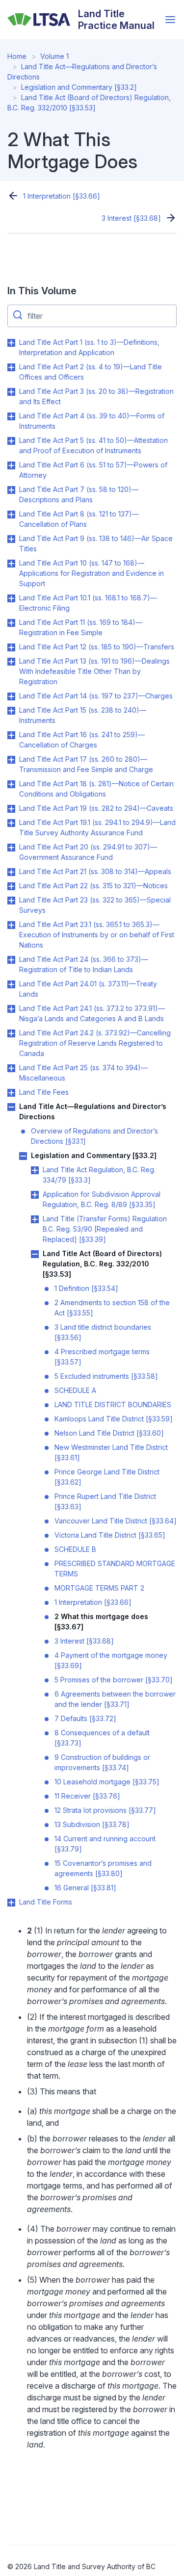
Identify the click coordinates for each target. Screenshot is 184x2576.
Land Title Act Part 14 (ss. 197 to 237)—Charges (96, 696)
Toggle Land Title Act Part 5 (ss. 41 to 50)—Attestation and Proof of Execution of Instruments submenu (11, 441)
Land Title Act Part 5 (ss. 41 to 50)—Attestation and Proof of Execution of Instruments (93, 445)
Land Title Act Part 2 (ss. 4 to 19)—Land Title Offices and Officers (91, 372)
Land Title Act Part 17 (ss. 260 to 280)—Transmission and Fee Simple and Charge (86, 764)
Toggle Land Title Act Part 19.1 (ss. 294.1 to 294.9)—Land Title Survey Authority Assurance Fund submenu (11, 823)
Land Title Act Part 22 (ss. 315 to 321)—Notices (93, 886)
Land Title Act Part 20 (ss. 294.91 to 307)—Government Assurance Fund (88, 852)
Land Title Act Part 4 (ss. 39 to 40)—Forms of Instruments (92, 421)
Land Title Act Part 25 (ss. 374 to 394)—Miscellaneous (83, 1073)
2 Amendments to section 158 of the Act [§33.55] (112, 1308)
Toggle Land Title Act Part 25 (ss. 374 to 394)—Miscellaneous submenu (11, 1068)
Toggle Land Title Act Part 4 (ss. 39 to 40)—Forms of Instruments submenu (11, 416)
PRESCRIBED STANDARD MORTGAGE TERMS (115, 1569)
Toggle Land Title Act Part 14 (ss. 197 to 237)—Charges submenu (11, 696)
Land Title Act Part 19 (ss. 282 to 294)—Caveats (96, 808)
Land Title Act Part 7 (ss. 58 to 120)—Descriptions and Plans (79, 494)
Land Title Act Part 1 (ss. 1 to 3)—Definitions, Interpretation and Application (89, 347)
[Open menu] (170, 20)
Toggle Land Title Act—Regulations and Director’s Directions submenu (11, 1107)
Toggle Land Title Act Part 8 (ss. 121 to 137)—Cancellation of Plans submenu (11, 515)
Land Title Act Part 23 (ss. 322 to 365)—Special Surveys (95, 905)
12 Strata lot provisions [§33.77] (105, 1810)
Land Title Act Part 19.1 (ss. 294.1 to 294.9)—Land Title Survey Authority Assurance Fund (97, 827)
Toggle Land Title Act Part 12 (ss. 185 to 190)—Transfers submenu (11, 647)
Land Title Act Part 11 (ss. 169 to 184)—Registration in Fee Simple (81, 627)
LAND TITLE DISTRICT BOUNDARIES (113, 1404)
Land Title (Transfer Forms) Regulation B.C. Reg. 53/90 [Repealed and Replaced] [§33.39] (105, 1229)
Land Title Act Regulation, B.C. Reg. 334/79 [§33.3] (99, 1175)
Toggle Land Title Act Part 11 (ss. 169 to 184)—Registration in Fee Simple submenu (11, 623)
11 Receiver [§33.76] (87, 1796)
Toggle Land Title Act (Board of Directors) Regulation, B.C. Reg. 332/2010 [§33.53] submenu (35, 1254)
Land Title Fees (44, 1092)
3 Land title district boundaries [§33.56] (103, 1332)
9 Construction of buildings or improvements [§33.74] (102, 1762)
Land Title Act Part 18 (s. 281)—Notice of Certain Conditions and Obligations (96, 789)
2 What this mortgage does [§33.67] (101, 1622)
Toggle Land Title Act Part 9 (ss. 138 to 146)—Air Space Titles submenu (11, 539)
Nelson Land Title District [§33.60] (109, 1433)
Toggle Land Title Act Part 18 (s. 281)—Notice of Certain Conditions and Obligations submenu (11, 784)
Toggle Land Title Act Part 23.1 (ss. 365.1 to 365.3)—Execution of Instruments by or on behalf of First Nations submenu (11, 925)
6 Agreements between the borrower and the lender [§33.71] (115, 1699)
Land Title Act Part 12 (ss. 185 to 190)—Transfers (97, 647)
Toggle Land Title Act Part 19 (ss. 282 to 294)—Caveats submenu (11, 809)
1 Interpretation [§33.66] (62, 196)
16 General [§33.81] (85, 1888)
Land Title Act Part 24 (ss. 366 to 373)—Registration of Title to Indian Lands (84, 964)
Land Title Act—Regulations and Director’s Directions (93, 1111)
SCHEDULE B (75, 1549)
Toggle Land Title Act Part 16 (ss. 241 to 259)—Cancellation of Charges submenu (11, 735)
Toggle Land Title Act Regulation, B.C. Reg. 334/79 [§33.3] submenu (35, 1170)
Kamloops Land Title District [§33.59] (114, 1419)
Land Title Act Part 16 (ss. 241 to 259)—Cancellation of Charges (82, 740)
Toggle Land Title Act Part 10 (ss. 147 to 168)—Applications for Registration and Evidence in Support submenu (11, 564)
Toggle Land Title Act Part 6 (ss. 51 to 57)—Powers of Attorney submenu (11, 465)
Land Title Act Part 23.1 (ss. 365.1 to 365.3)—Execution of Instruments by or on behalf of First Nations (97, 935)
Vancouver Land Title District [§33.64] (116, 1521)
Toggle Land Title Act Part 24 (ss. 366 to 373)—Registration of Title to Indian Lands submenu (11, 960)
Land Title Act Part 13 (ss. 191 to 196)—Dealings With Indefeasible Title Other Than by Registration (94, 671)
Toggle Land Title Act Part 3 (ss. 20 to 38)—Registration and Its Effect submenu (11, 392)
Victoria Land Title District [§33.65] (110, 1535)
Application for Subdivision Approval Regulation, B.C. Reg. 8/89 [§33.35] (102, 1199)
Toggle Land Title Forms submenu (11, 1903)
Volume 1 (54, 56)
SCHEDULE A (75, 1390)
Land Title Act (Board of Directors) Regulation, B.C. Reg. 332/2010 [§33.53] (102, 1264)
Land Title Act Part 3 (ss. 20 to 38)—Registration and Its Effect (96, 396)
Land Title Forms (46, 1902)
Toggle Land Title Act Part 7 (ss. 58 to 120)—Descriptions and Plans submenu (11, 490)
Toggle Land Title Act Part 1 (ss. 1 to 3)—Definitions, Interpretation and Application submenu (11, 343)
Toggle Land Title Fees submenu (11, 1093)
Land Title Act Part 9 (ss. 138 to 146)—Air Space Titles (96, 543)
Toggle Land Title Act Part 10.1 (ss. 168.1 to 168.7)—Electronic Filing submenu (11, 598)
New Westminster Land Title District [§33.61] (111, 1452)
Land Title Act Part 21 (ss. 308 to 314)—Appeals (95, 871)
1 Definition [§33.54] (86, 1288)
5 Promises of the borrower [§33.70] (114, 1680)
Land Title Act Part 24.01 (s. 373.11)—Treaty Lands (88, 989)
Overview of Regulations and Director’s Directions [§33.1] (94, 1136)
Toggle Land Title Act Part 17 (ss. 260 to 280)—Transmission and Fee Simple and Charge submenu (11, 760)
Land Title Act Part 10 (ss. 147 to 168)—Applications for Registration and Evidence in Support (92, 573)
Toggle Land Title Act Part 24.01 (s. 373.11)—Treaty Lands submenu (11, 984)
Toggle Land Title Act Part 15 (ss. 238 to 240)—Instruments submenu (11, 711)
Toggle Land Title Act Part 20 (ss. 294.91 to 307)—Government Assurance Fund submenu (11, 848)
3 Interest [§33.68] (131, 218)
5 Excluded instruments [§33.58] (106, 1376)
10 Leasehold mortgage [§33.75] (107, 1782)
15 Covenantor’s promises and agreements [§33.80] (103, 1868)
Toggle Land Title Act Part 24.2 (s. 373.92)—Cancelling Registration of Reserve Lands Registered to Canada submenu (11, 1033)
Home (17, 56)
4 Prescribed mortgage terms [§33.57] (102, 1357)
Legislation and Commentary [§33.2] (79, 87)
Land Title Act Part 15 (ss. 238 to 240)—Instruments (83, 715)
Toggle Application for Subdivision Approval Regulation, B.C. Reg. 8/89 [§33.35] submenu (35, 1195)
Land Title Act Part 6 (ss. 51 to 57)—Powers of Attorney (93, 470)
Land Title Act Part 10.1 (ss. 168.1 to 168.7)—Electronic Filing (88, 603)
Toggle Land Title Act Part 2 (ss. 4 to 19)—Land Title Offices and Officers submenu (11, 367)
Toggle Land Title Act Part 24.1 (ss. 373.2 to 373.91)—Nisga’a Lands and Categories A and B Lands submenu (11, 1009)
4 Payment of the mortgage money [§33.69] (111, 1660)
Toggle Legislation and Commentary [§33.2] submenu (23, 1156)
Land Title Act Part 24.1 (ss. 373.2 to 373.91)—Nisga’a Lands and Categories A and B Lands (92, 1013)
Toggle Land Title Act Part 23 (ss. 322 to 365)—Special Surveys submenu (11, 901)
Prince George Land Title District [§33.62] (107, 1477)
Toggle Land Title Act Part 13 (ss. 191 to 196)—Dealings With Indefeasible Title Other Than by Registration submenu (11, 662)
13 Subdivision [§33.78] (92, 1824)
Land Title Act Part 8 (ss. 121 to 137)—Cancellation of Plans (79, 519)
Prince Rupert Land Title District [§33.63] (105, 1501)
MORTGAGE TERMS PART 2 (99, 1588)
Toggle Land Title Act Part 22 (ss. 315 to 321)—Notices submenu (11, 886)
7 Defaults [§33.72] (85, 1718)
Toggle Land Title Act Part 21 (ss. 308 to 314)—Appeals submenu (11, 872)
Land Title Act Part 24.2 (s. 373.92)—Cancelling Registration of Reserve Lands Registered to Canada (95, 1043)
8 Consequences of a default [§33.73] (102, 1738)
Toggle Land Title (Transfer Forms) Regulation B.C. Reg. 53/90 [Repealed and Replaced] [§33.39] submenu (35, 1219)
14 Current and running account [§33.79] (105, 1844)
